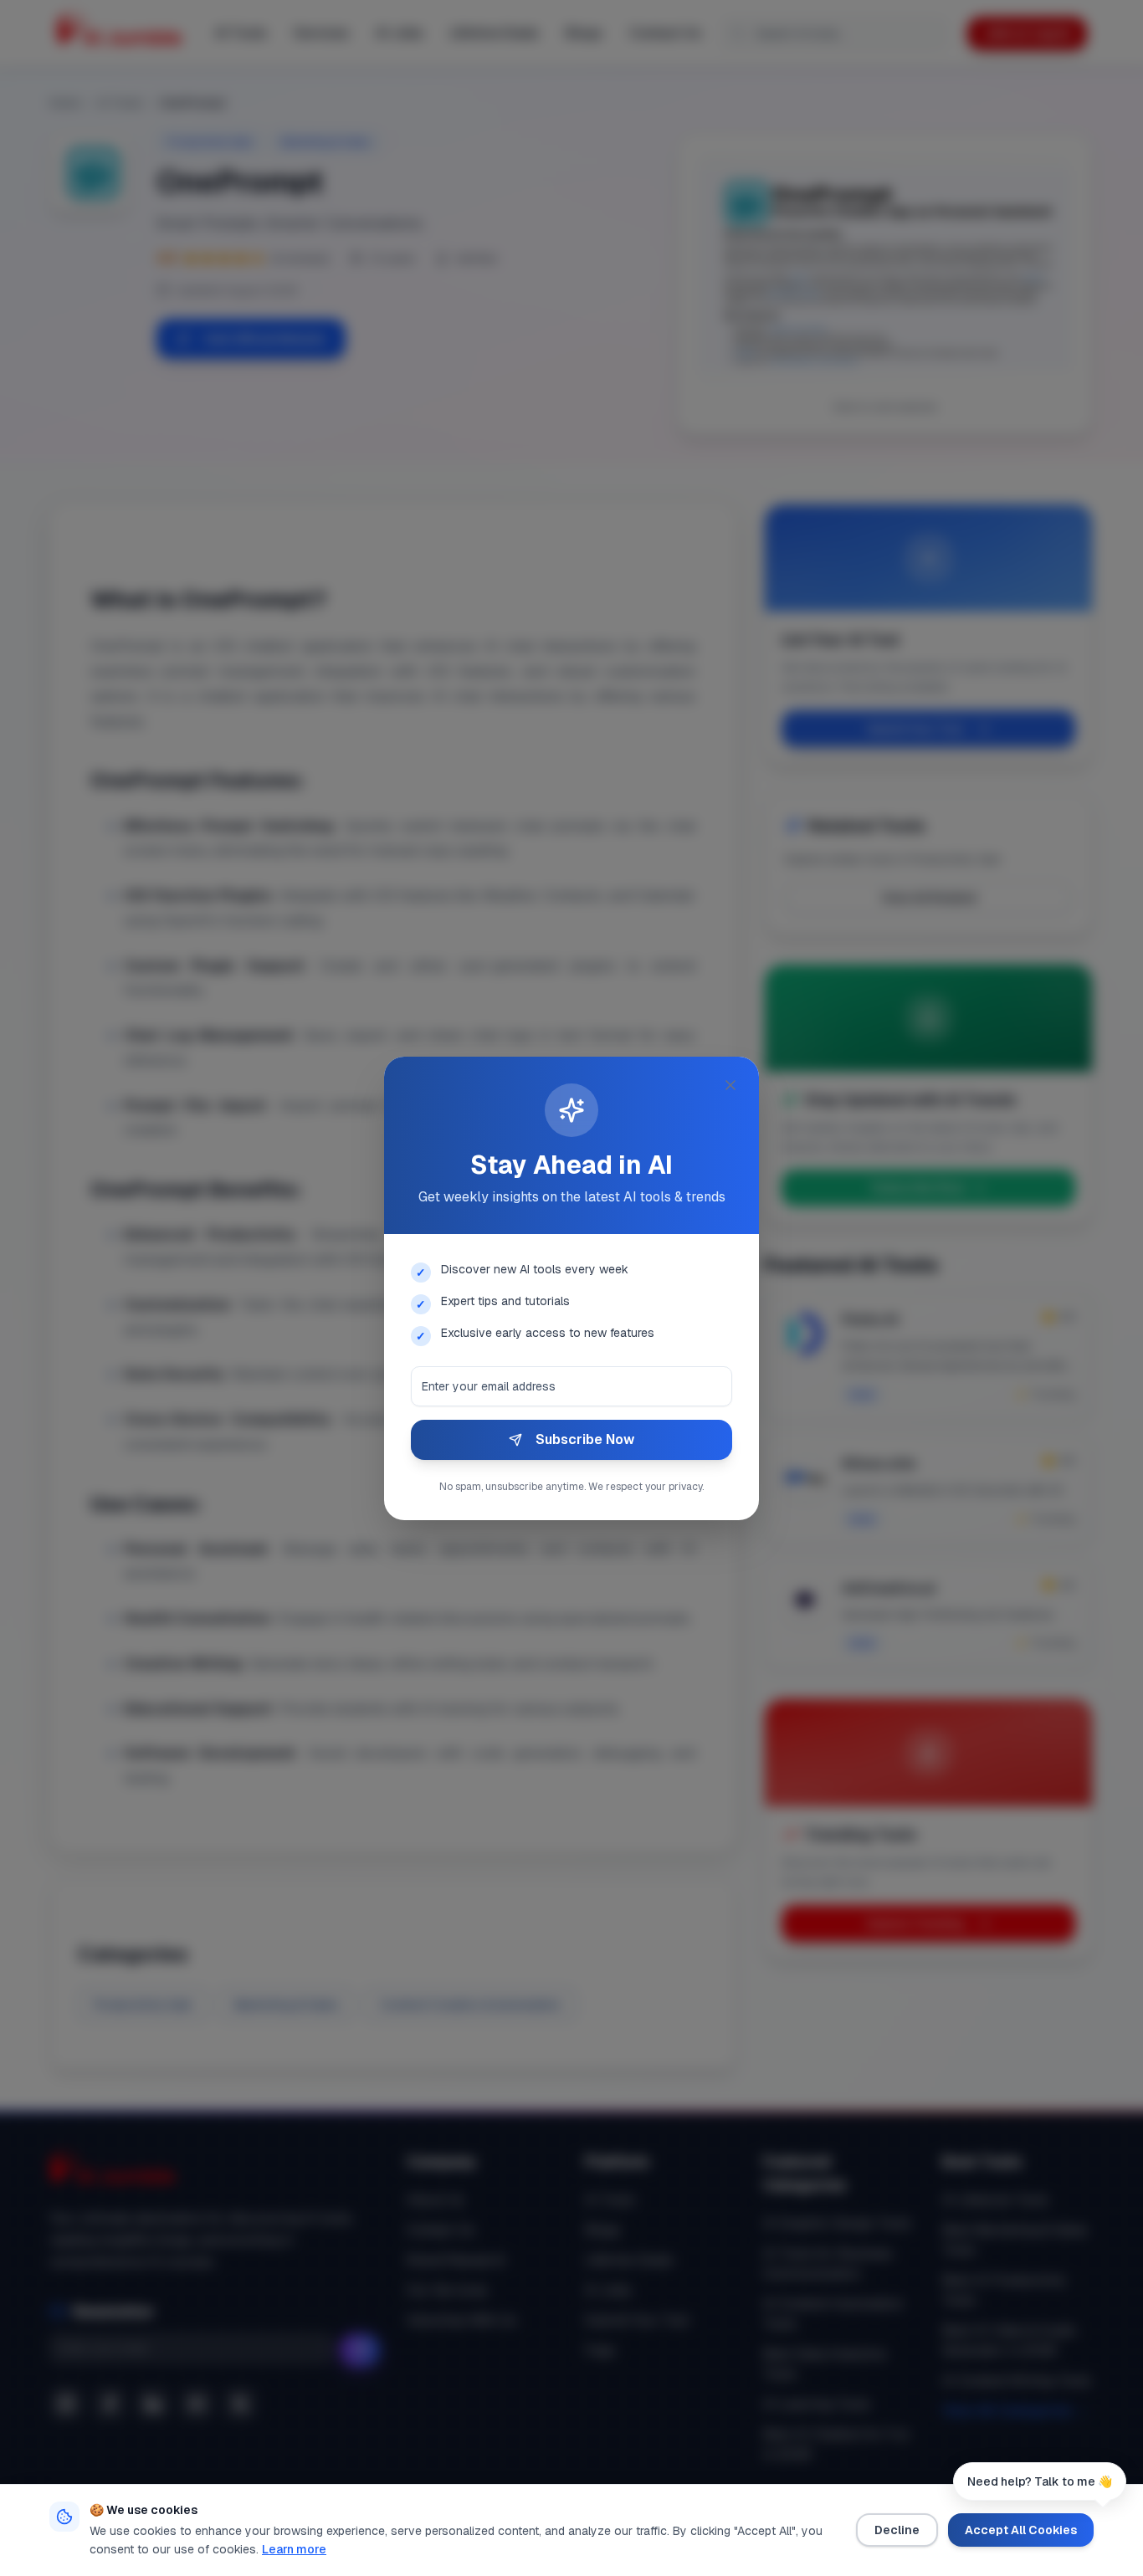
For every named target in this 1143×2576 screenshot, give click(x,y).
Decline (897, 2530)
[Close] (730, 1085)
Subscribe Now (585, 1439)
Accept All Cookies (1021, 2530)
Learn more (294, 2549)
